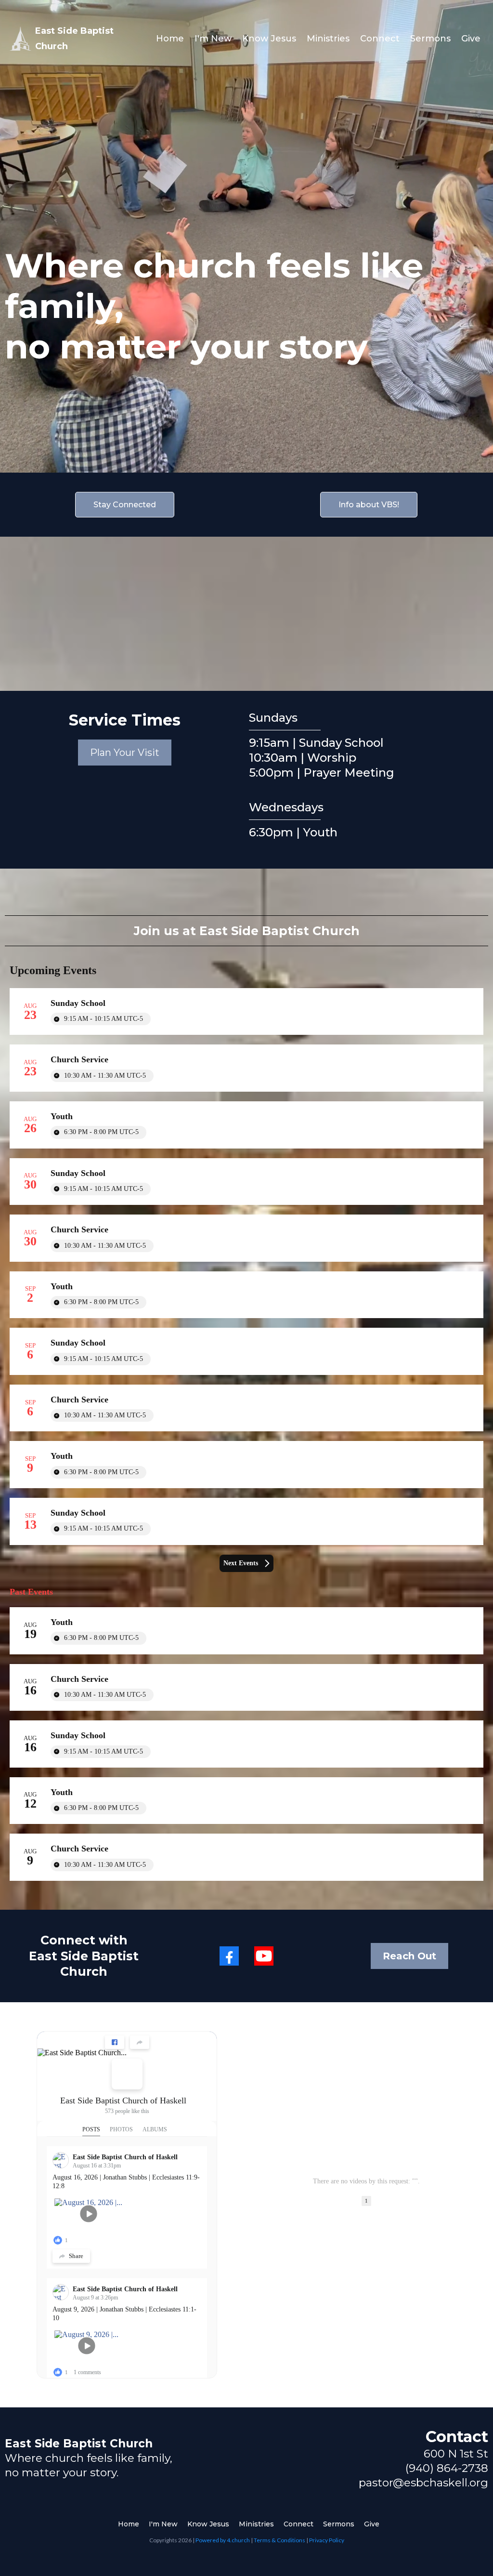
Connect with (84, 1940)
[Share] (140, 2042)
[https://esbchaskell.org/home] (20, 39)
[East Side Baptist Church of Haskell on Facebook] (127, 2074)
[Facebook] (229, 1956)
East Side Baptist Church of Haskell (123, 2100)
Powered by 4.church (223, 2540)
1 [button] (366, 2201)
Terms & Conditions (279, 2540)
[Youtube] (264, 1956)
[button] (259, 2181)
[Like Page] (115, 2042)
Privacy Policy (327, 2540)
